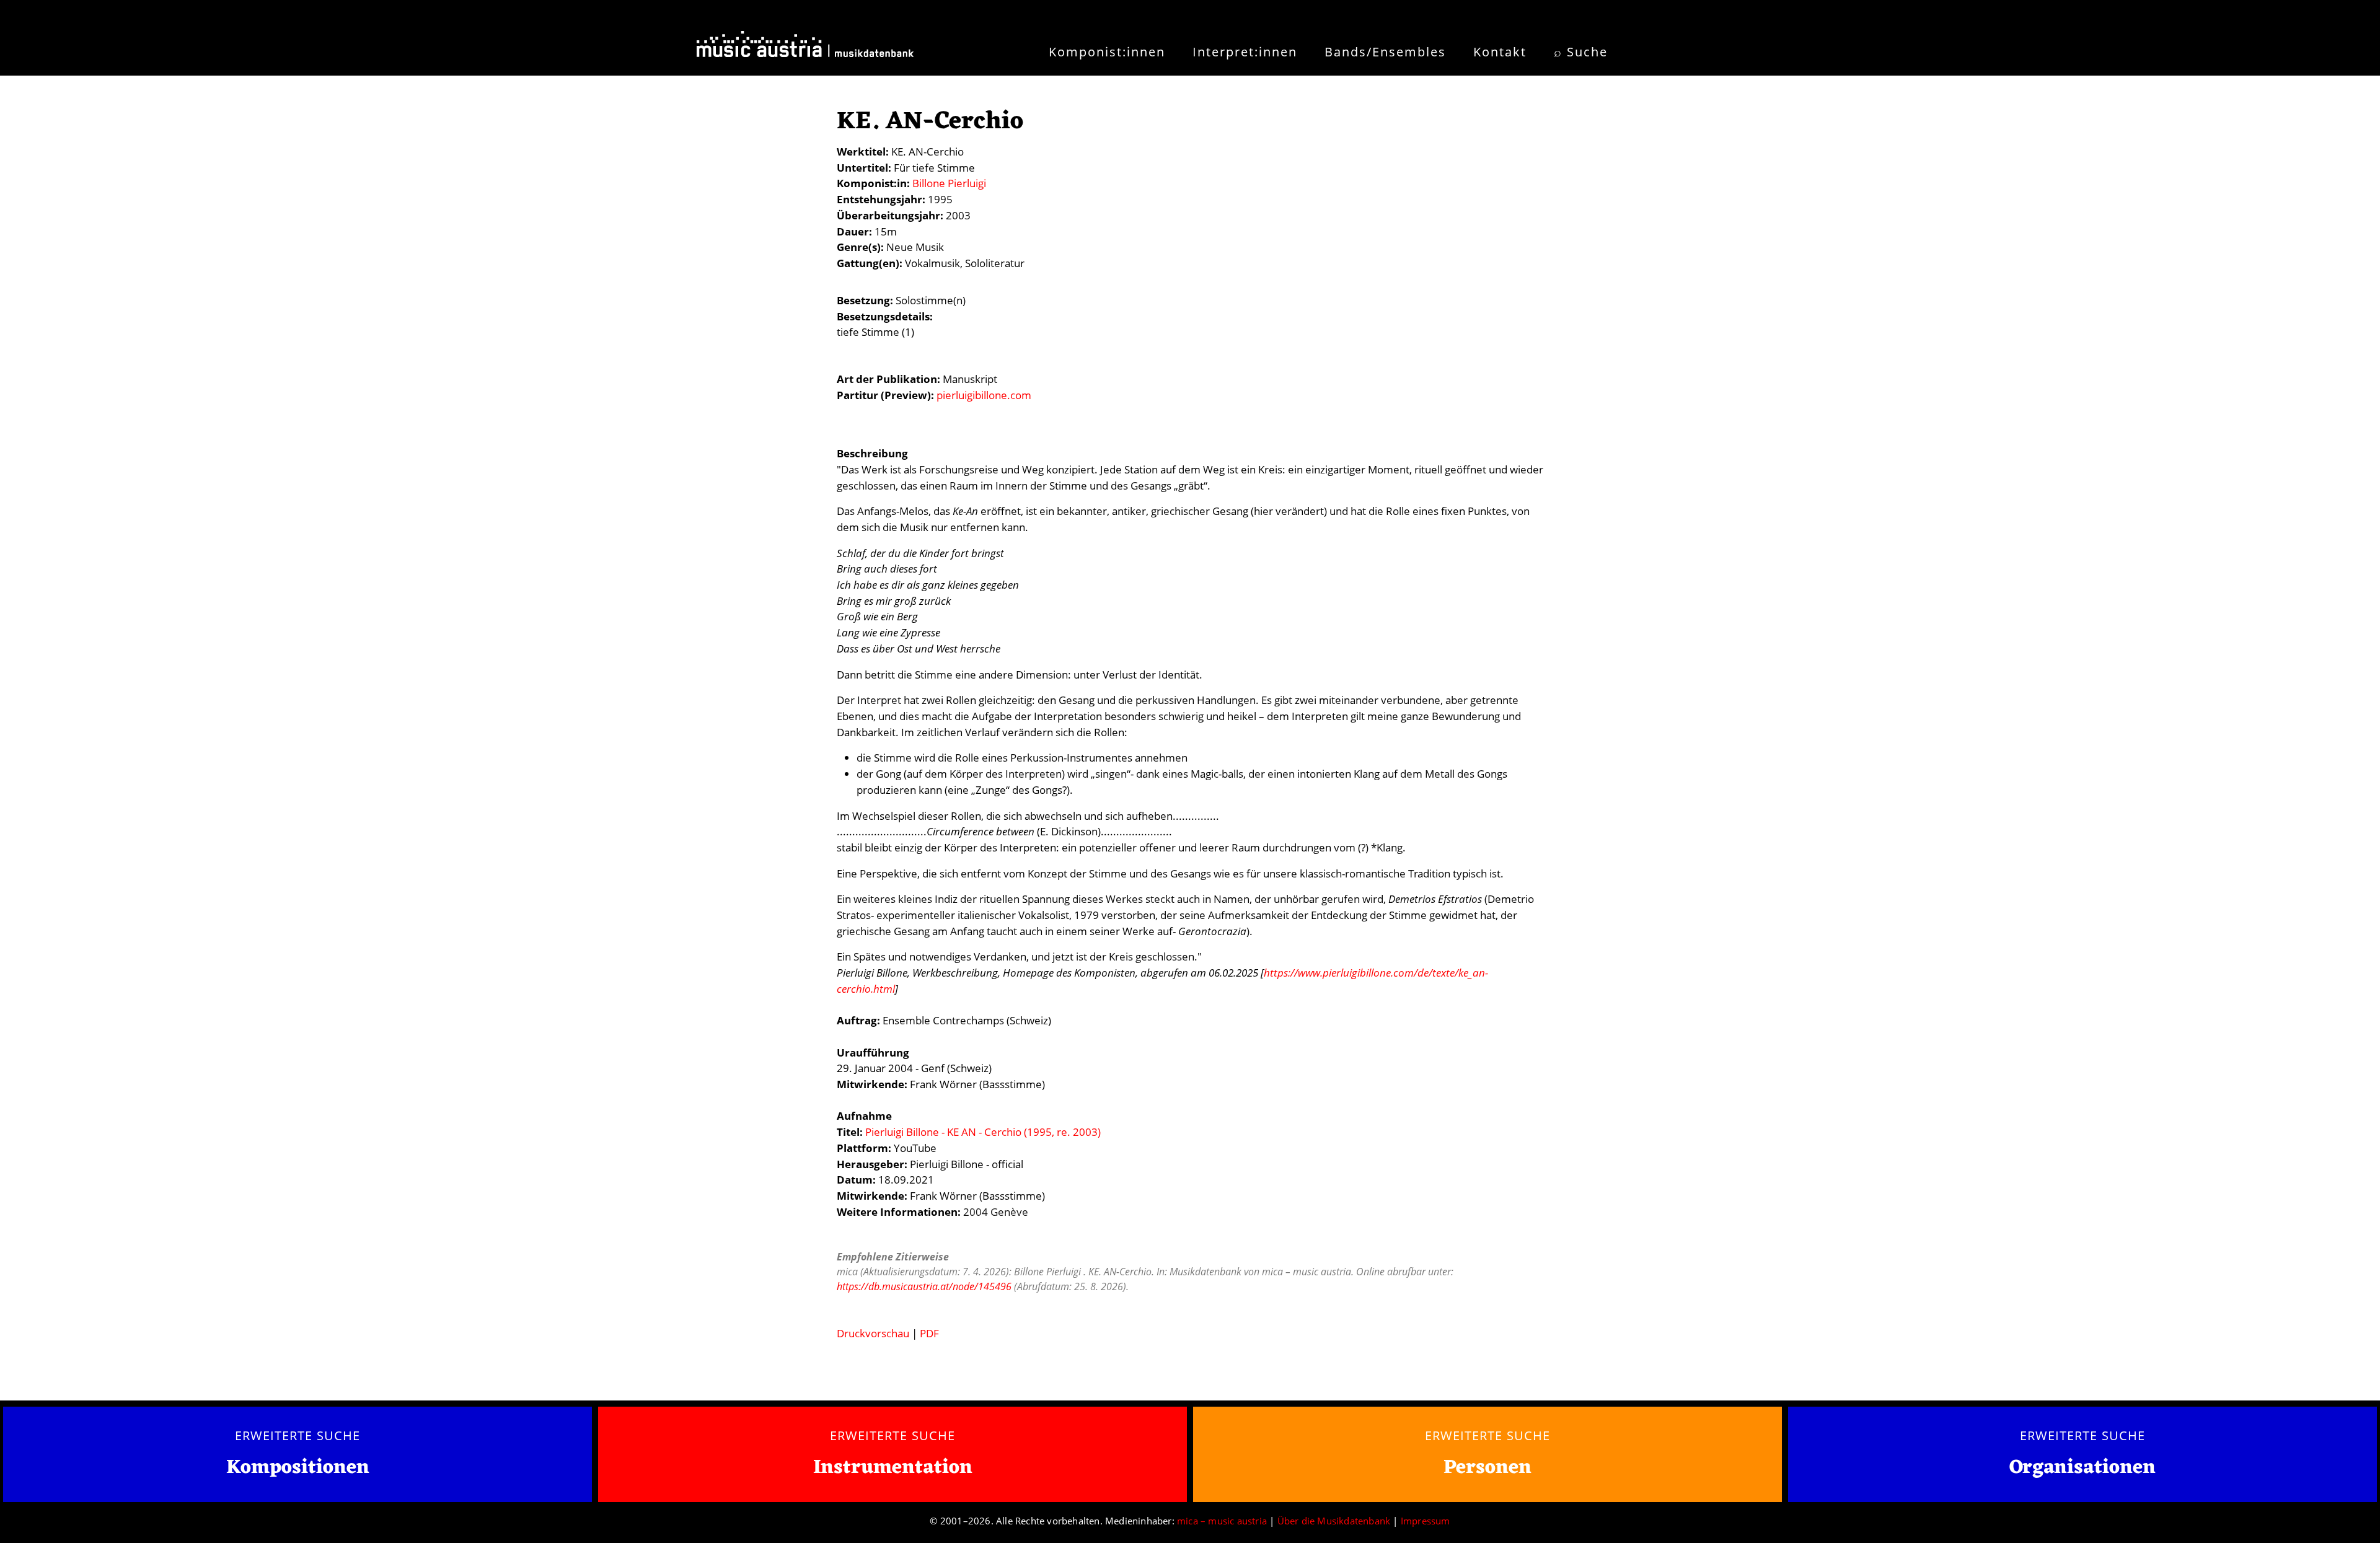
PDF (929, 1333)
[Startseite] (805, 48)
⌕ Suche (1581, 52)
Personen (1487, 1468)
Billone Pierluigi (949, 183)
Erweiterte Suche (297, 1435)
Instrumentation (893, 1468)
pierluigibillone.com (984, 395)
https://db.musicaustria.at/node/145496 (924, 1286)
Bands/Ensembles (1385, 52)
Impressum (1426, 1521)
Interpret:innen (1245, 52)
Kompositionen (298, 1468)
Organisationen (2082, 1468)
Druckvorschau (873, 1333)
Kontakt (1500, 52)
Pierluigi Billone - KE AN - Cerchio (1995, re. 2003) (983, 1132)
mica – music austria (1222, 1521)
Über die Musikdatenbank (1334, 1521)
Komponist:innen (1107, 52)
